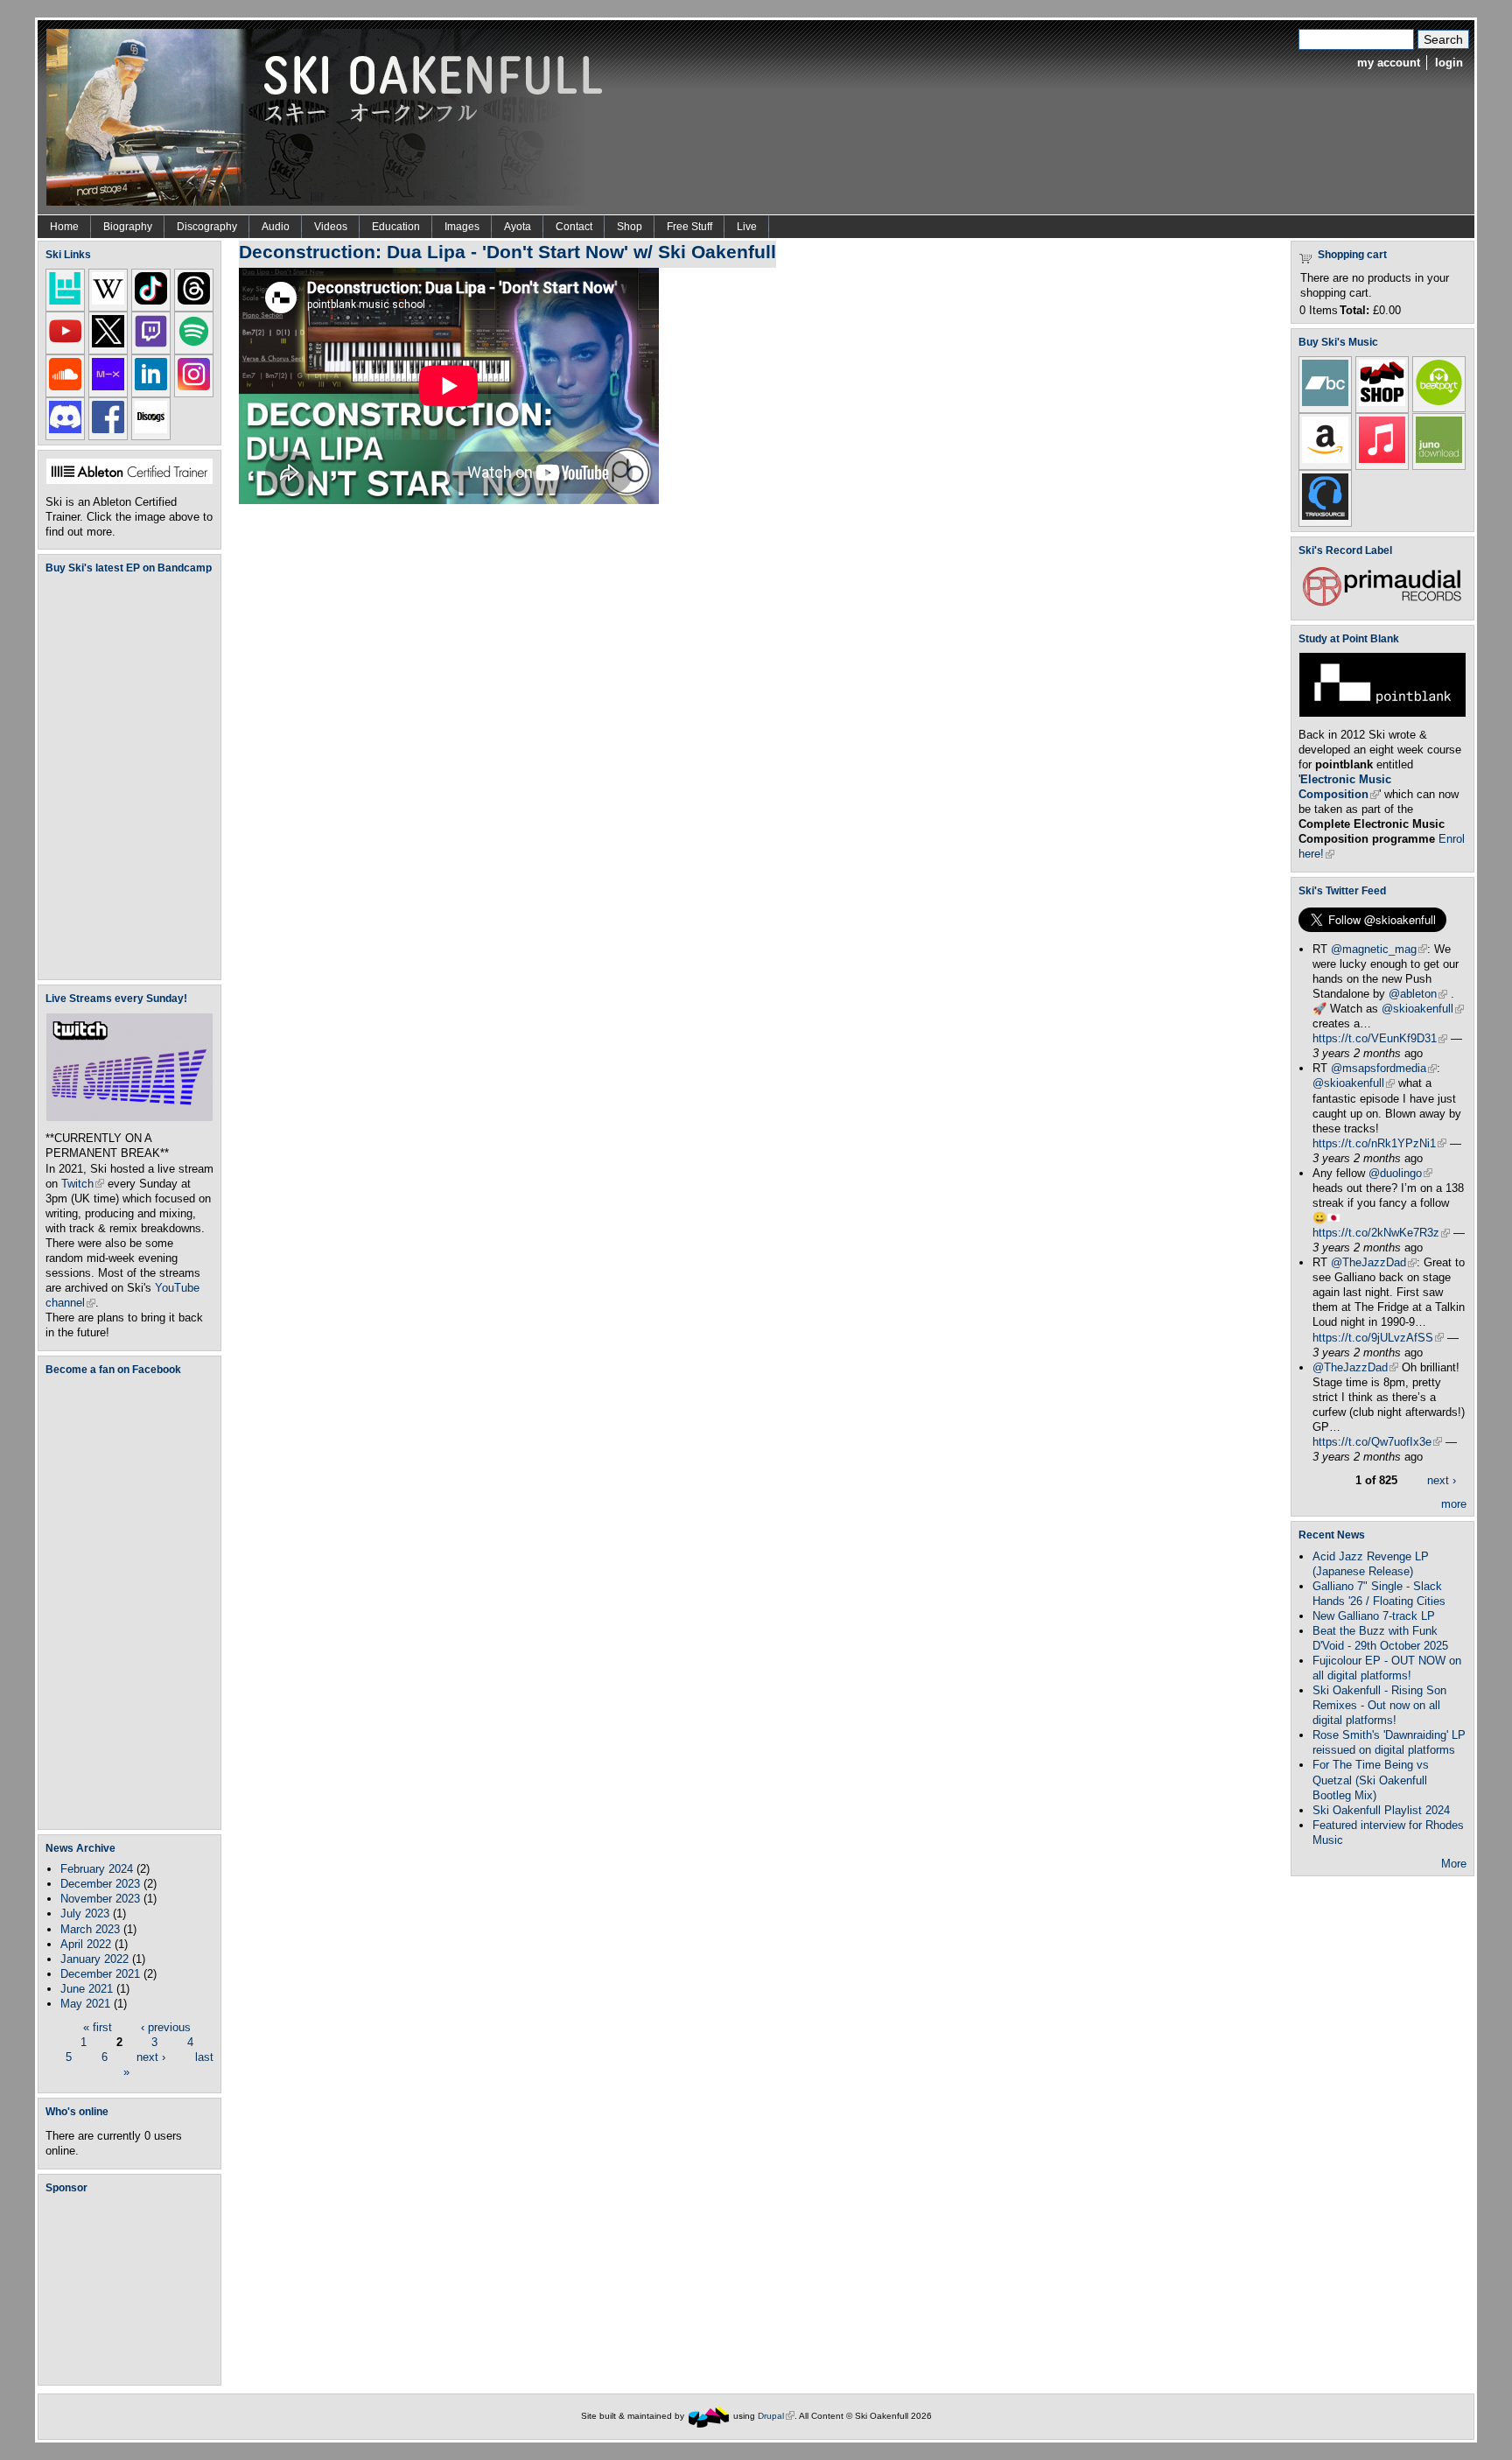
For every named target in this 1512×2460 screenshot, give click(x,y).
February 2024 (97, 1869)
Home (64, 227)
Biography (128, 227)
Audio (276, 227)
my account (1389, 63)
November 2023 (100, 1899)
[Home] (331, 116)
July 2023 (85, 1913)
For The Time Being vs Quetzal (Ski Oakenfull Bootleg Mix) (1371, 1780)
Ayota (518, 227)
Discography (207, 227)
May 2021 (85, 2004)
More (1454, 1864)
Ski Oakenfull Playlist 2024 (1381, 1810)
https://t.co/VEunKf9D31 (1380, 1038)
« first (98, 2027)
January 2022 (94, 1959)
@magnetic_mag (1379, 949)
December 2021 (100, 1974)
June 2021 (87, 1989)
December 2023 (100, 1884)
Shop (630, 227)
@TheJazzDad (1374, 1262)
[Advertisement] (133, 2288)
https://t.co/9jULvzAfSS (1378, 1338)
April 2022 (86, 1944)
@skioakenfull (1423, 1009)
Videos (331, 227)
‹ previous (166, 2027)
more (1454, 1504)
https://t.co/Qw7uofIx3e (1377, 1442)
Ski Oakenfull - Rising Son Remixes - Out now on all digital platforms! (1379, 1705)
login (1449, 63)
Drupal (776, 2416)
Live (747, 227)
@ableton (1418, 994)
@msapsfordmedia (1384, 1068)
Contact (574, 227)
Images (462, 227)
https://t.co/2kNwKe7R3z (1381, 1233)
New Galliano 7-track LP (1374, 1616)
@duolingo (1400, 1173)
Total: (1354, 310)
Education (396, 227)
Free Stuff (689, 227)
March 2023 (90, 1929)
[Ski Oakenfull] (709, 2416)
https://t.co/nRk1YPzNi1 (1379, 1143)
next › (151, 2057)
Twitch (83, 1184)
